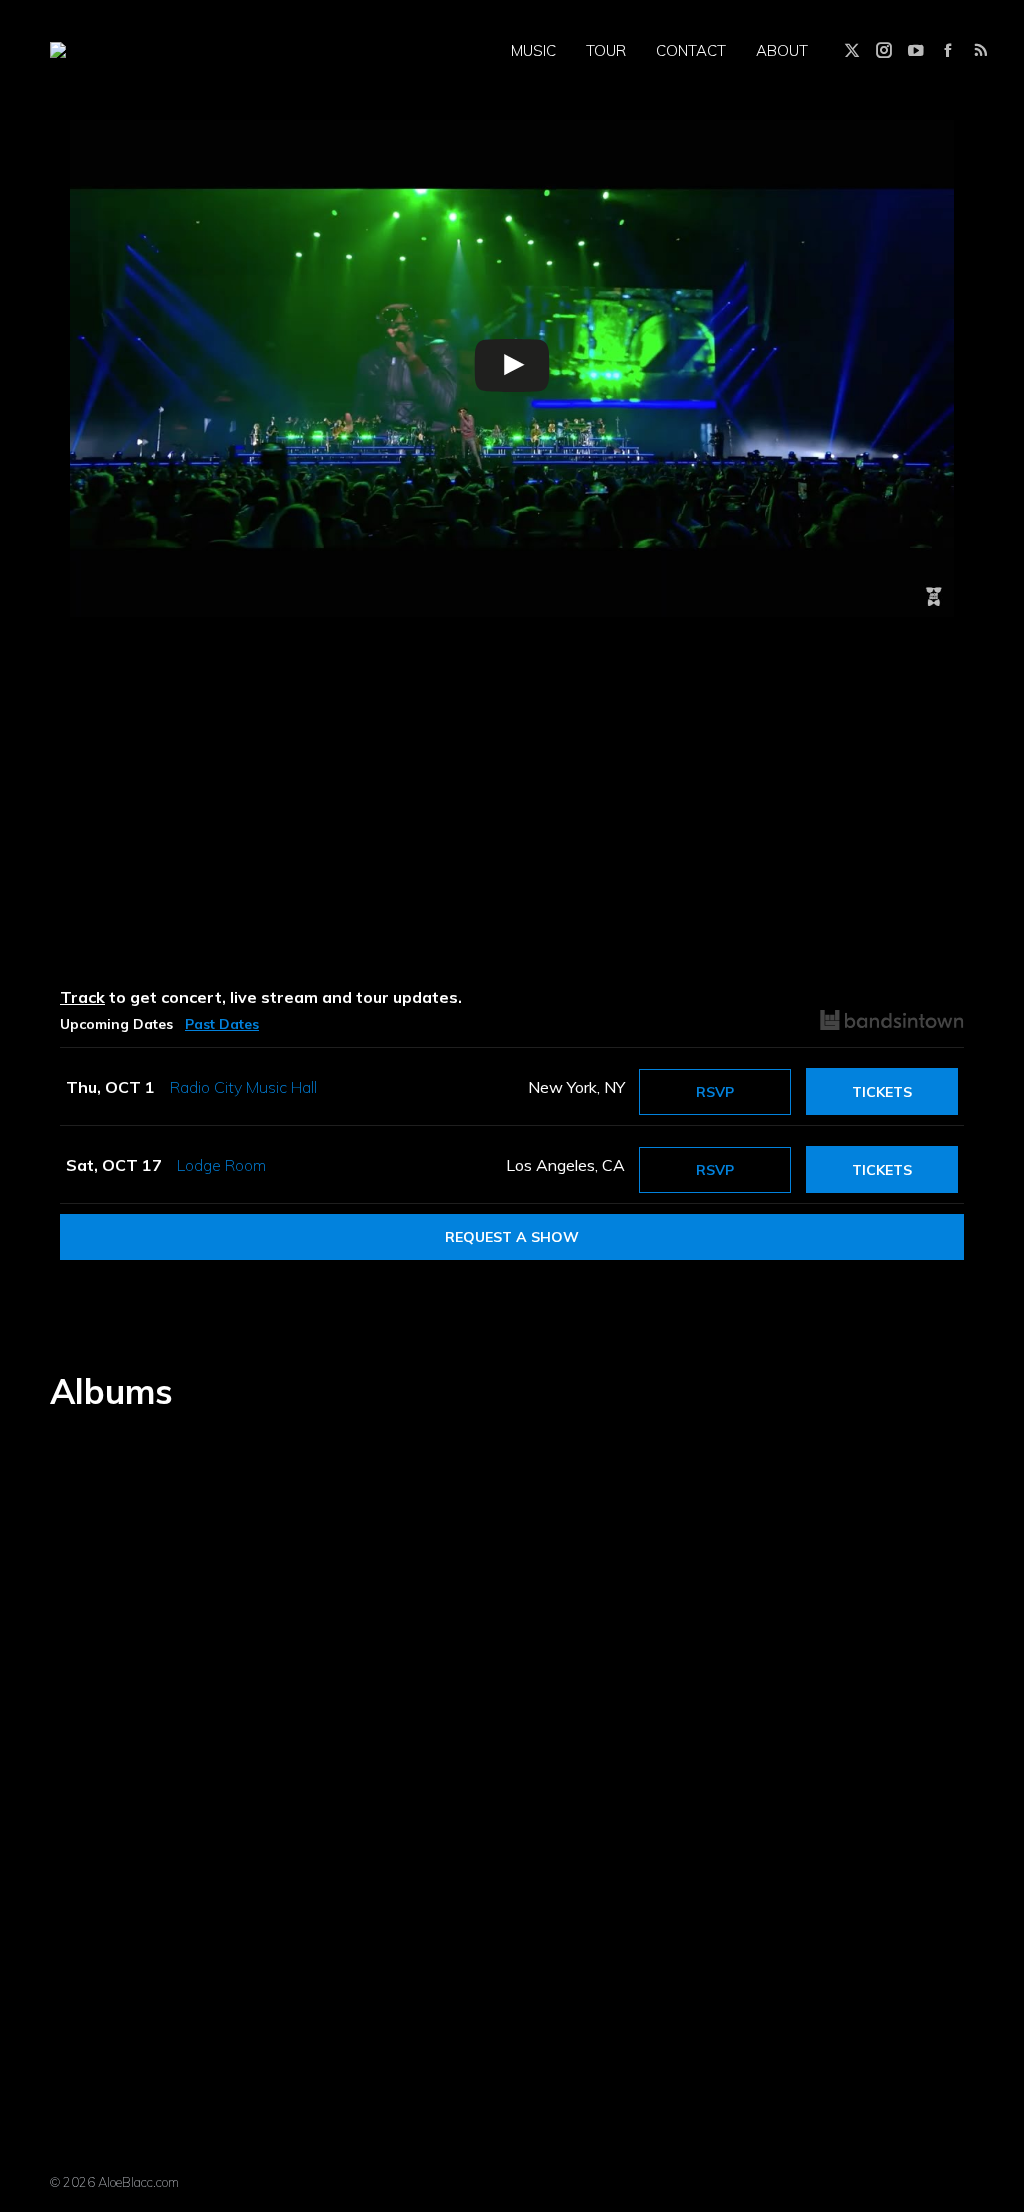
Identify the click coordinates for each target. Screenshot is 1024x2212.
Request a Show (512, 1237)
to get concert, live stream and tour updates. (261, 997)
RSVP (715, 1092)
